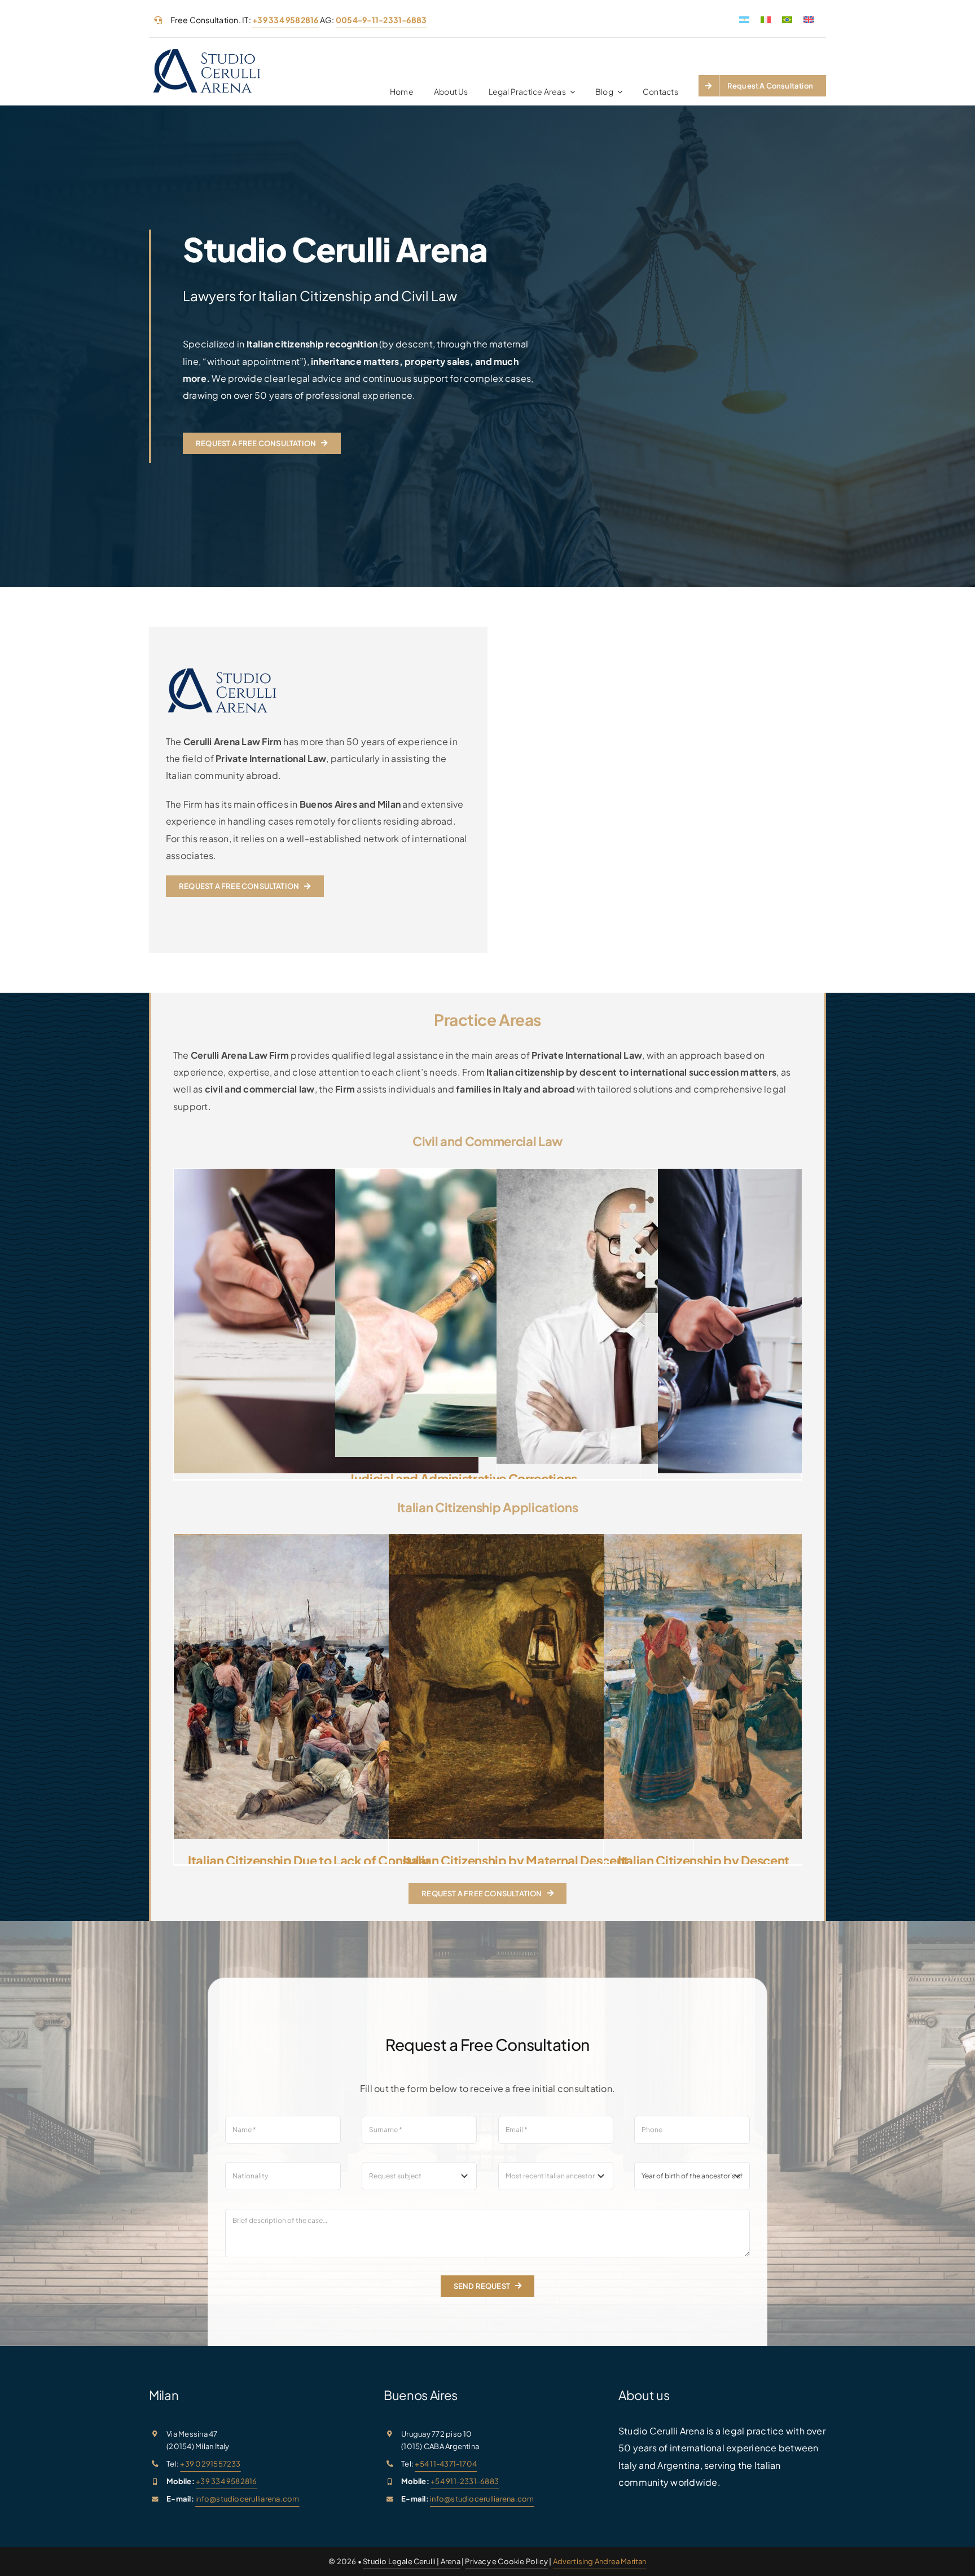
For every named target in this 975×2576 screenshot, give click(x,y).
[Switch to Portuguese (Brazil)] (787, 19)
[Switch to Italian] (766, 19)
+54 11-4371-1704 (446, 2464)
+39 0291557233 (210, 2464)
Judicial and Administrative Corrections (463, 1478)
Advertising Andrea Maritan (600, 2561)
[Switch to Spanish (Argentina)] (744, 19)
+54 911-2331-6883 (465, 2481)
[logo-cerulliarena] (207, 51)
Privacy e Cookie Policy (506, 2561)
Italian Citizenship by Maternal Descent (516, 1860)
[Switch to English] (809, 19)
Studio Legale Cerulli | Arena (412, 2561)
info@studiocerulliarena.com (247, 2499)
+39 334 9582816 (227, 2481)
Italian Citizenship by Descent (704, 1860)
